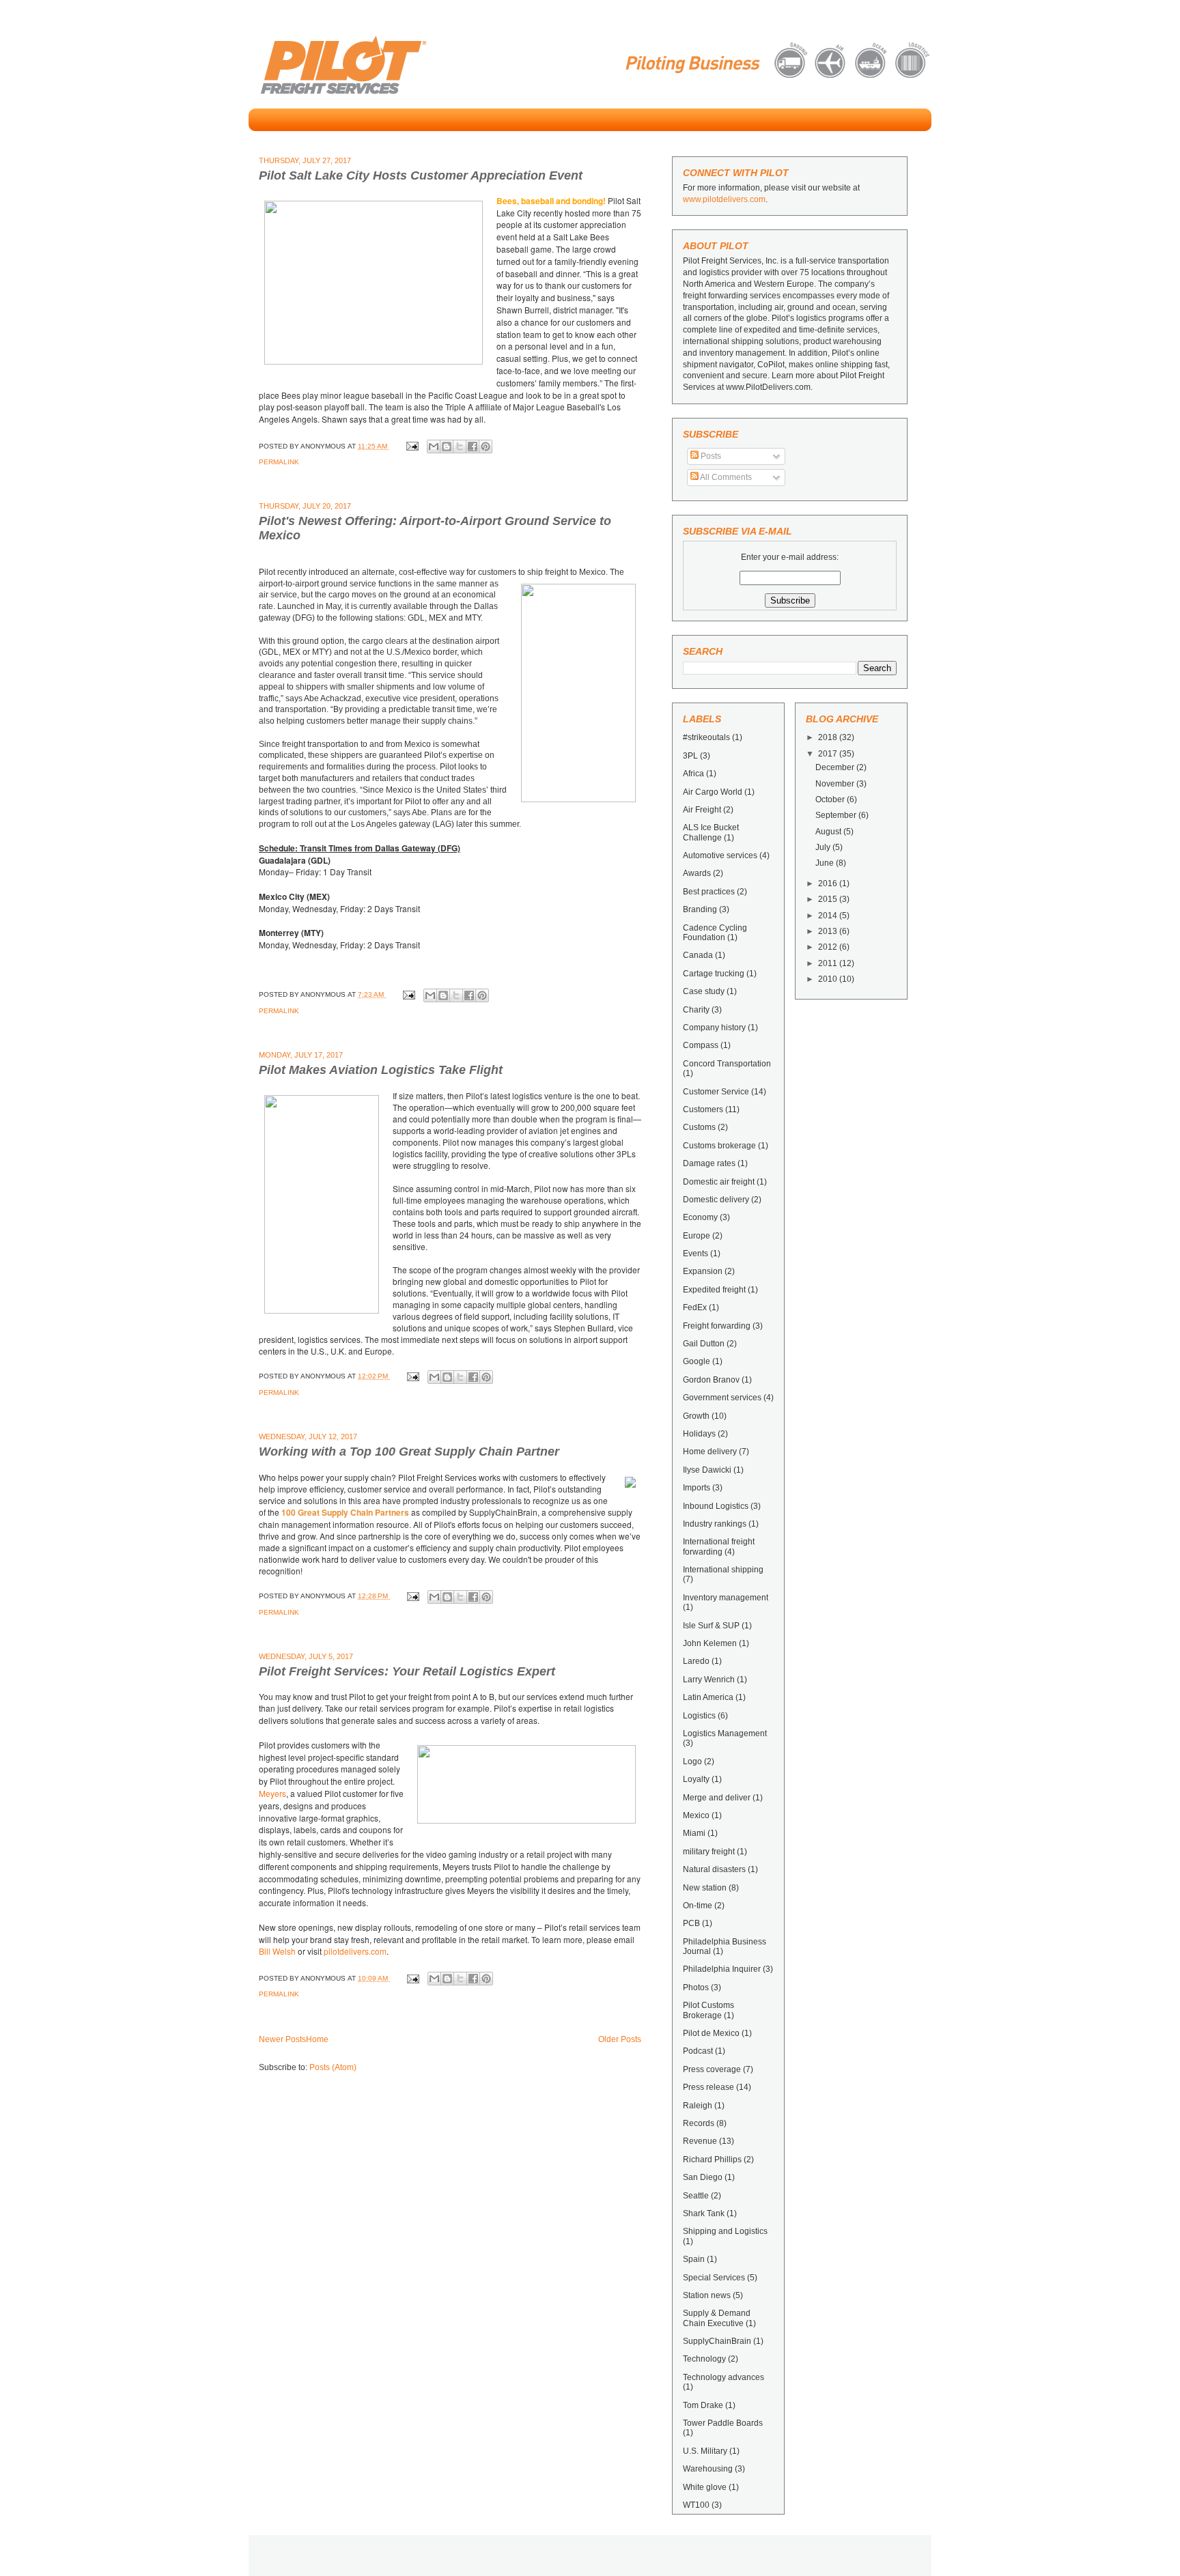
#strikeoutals (706, 737)
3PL (690, 756)
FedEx (695, 1307)
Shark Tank (704, 2213)
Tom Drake (703, 2405)
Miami (694, 1833)
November (836, 784)
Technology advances (724, 2377)
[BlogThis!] (447, 447)
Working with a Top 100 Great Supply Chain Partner (409, 1452)
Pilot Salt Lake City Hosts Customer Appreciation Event (421, 175)
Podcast (698, 2051)
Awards (697, 873)
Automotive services (720, 855)
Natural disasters (714, 1869)
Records (699, 2123)
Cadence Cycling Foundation (715, 933)
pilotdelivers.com (355, 1951)
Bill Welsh (277, 1951)
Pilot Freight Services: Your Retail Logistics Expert (407, 1671)
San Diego (703, 2177)
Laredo (696, 1661)
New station (705, 1888)
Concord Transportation (727, 1064)
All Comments (725, 477)
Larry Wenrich (709, 1680)
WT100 (696, 2505)
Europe (697, 1236)
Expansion (703, 1271)
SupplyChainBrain (717, 2341)
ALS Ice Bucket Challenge (711, 832)
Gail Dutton (704, 1344)
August (829, 832)
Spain (694, 2259)
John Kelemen (710, 1643)
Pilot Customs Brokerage (708, 2010)
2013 (829, 931)
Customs (699, 1127)
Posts (710, 456)
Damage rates (709, 1163)
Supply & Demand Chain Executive (717, 2318)
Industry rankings (715, 1524)
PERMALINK (279, 462)
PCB (691, 1923)
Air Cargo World (713, 792)
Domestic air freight (719, 1182)
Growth (696, 1416)
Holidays (699, 1434)
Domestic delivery (716, 1200)
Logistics (699, 1716)
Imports (697, 1488)
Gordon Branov (711, 1380)
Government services (722, 1398)
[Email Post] (412, 446)
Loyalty (696, 1779)
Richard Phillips (712, 2160)
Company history (714, 1028)
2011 (829, 963)
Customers (703, 1109)
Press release (708, 2087)
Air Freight (702, 810)
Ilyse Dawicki (707, 1470)
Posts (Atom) (333, 2067)
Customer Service (716, 1092)
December (836, 767)
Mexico (696, 1815)
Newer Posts (282, 2039)
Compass (701, 1045)
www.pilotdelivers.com (724, 199)
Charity (696, 1010)
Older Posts (620, 2039)
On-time (698, 1906)
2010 (829, 979)
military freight (709, 1852)
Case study (704, 991)
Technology (704, 2359)
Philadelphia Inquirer (722, 1969)
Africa (693, 774)
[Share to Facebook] (473, 447)
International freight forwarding (719, 1546)
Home (317, 2039)
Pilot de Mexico (711, 2033)
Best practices (709, 892)
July (824, 847)
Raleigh (698, 2106)
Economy (700, 1217)
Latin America (708, 1697)
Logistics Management (725, 1733)
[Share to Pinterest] (486, 447)
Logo (692, 1761)
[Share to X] (460, 447)
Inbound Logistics (716, 1506)
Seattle (696, 2196)
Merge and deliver (717, 1798)
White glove (705, 2487)
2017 (829, 754)
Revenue (700, 2141)
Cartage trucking (714, 974)
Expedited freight (714, 1290)
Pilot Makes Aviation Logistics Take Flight (381, 1070)
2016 (829, 883)
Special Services (714, 2278)
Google (697, 1361)
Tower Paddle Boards (723, 2423)
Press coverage (712, 2069)
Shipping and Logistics (725, 2231)
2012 (829, 947)
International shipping (723, 1570)
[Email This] (434, 447)
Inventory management (726, 1598)
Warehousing (708, 2469)
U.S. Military (705, 2451)
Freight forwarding (717, 1326)
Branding (700, 909)
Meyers (272, 1793)
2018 (829, 737)
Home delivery (710, 1452)
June (826, 863)
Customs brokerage (719, 1146)
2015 (829, 899)
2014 (829, 916)
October (831, 799)
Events (696, 1254)
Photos (696, 1987)
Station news (707, 2295)
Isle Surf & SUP (711, 1626)
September (837, 815)
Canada (698, 955)
